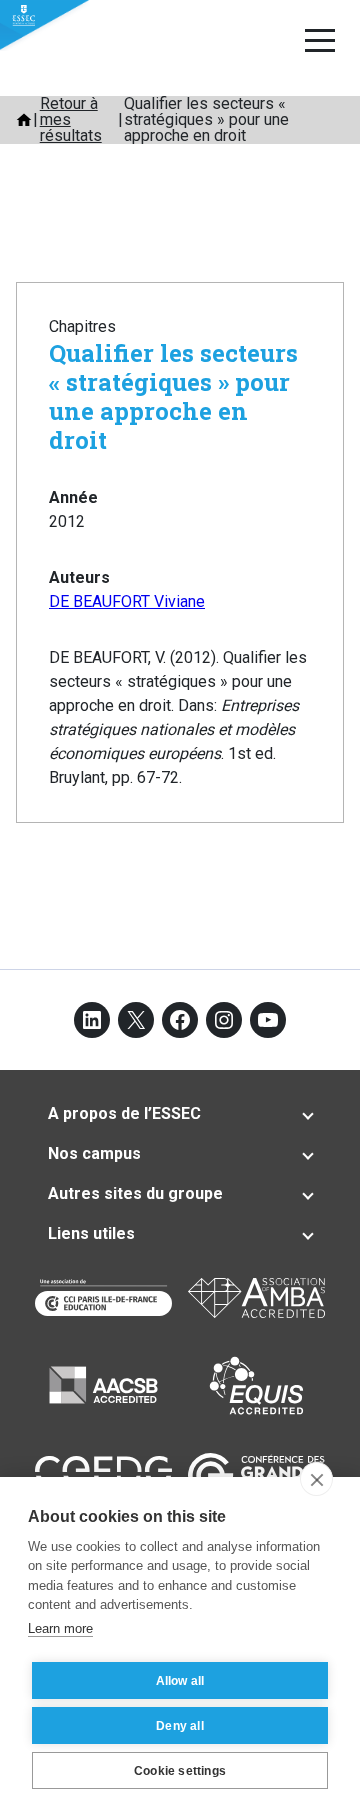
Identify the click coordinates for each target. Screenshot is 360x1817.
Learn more (60, 1628)
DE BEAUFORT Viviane (127, 601)
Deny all (180, 1726)
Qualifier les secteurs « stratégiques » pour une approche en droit (173, 396)
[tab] (180, 1114)
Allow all (180, 1681)
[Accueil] (24, 120)
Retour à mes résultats (71, 119)
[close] (316, 1479)
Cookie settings (180, 1771)
